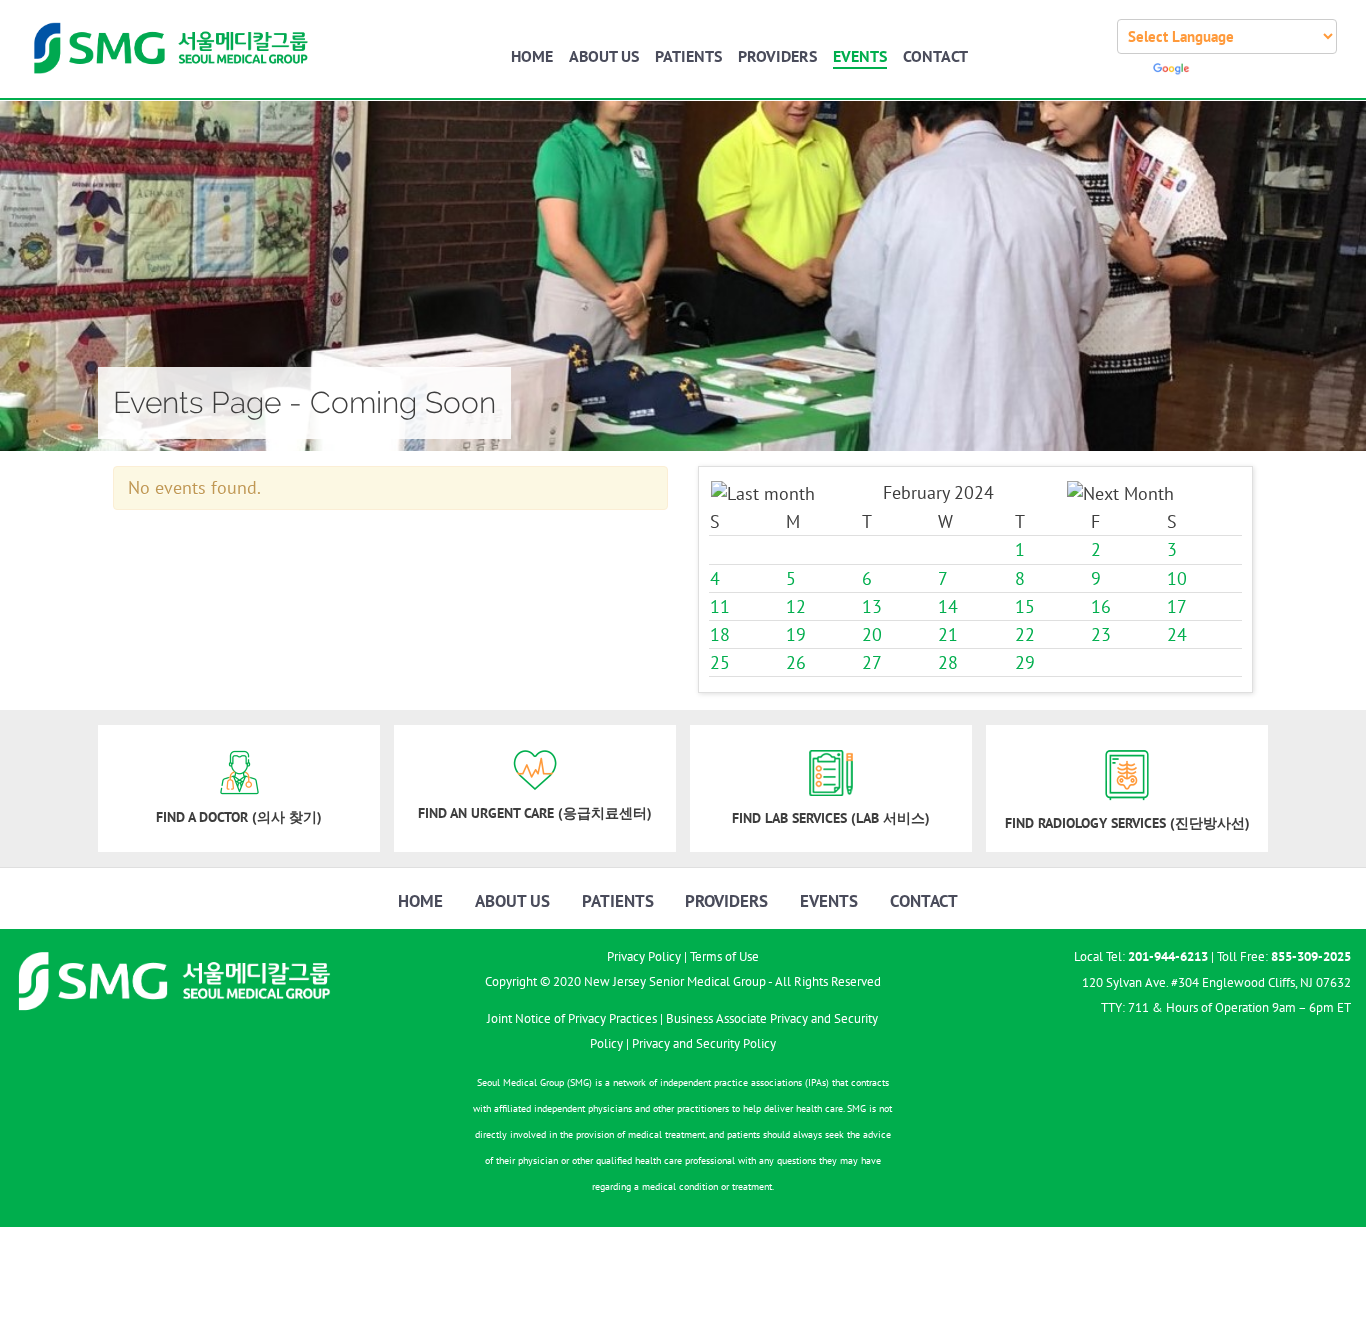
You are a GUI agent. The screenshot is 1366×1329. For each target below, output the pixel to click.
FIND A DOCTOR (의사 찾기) (239, 817)
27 (872, 663)
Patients (688, 56)
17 (1177, 606)
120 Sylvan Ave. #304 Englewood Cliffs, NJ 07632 (1216, 982)
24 (1177, 634)
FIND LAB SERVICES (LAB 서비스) (831, 818)
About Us (604, 56)
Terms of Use (724, 956)
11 (720, 606)
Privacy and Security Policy (704, 1043)
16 (1101, 606)
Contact (935, 56)
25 (720, 663)
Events (860, 56)
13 (872, 606)
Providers (777, 56)
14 (948, 606)
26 (796, 663)
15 (1025, 606)
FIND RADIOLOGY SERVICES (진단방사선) (1127, 823)
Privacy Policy (644, 956)
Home (532, 56)
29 (1025, 663)
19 (796, 634)
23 (1101, 634)
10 (1177, 578)
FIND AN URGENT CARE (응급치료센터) (535, 813)
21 (948, 634)
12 (796, 606)
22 (1025, 634)
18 (720, 634)
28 (948, 663)
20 (872, 634)
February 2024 (938, 492)
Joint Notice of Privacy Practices (572, 1018)
